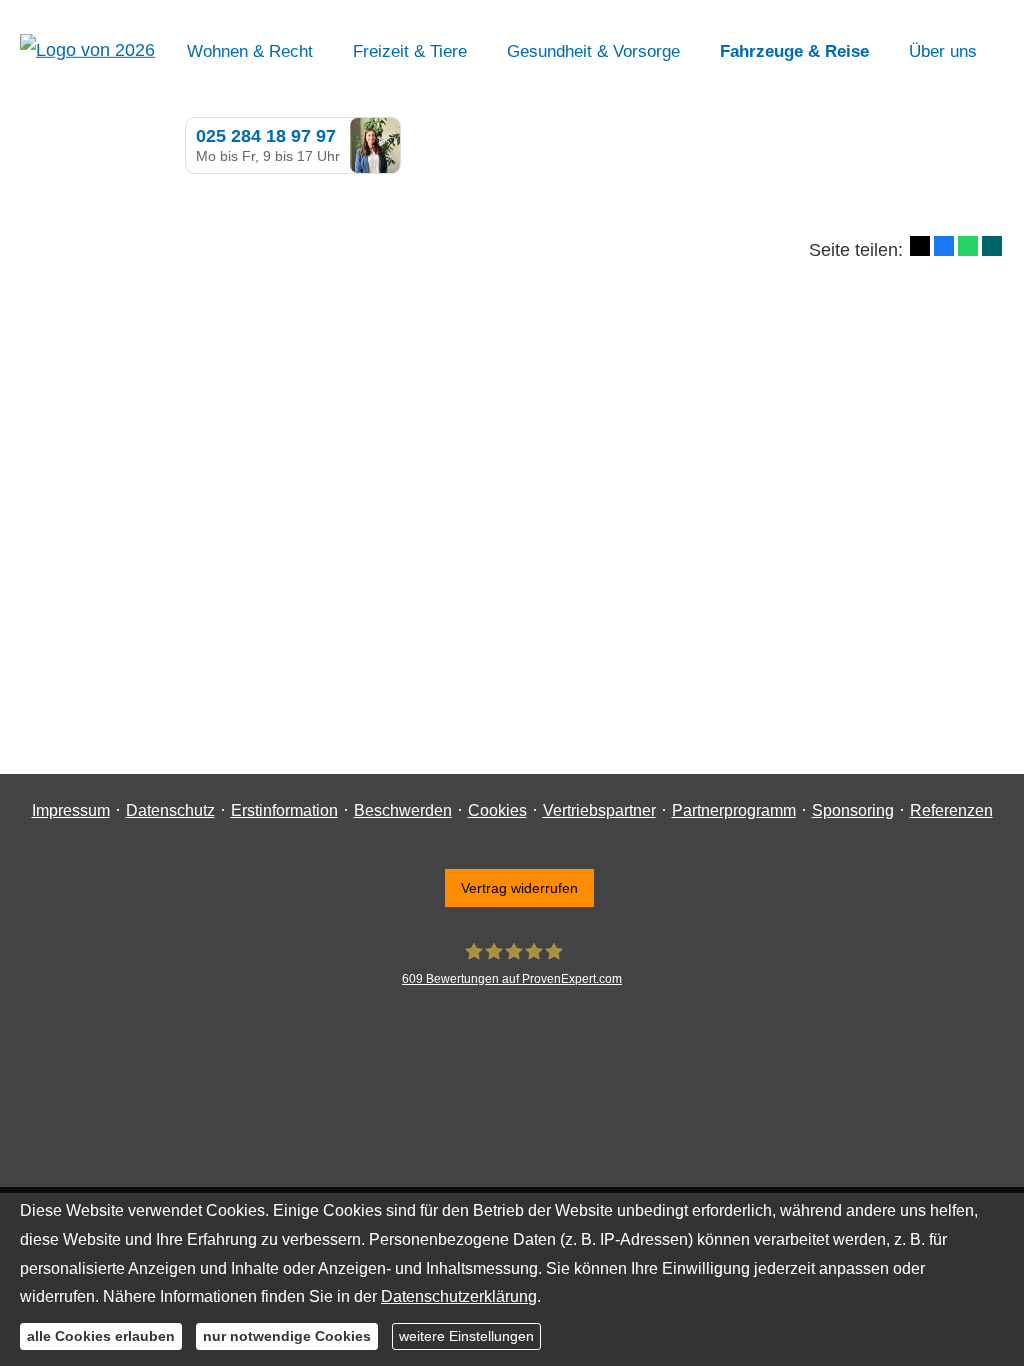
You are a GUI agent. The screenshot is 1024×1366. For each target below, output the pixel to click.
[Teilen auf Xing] (992, 246)
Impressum (71, 810)
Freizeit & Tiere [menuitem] (410, 51)
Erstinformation (284, 810)
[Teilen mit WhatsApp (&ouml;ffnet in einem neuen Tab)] (968, 246)
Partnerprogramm (734, 810)
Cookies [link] (497, 810)
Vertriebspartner (599, 810)
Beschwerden (403, 810)
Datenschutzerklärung (459, 1296)
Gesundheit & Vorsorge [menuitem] (593, 51)
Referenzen (951, 810)
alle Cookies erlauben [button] (101, 1336)
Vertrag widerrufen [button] (519, 888)
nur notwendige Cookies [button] (287, 1336)
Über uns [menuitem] (943, 51)
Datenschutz (170, 810)
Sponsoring (853, 810)
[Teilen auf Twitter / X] (920, 246)
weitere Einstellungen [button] (466, 1336)
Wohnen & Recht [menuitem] (250, 51)
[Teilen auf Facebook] (944, 246)
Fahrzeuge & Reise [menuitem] (794, 51)
